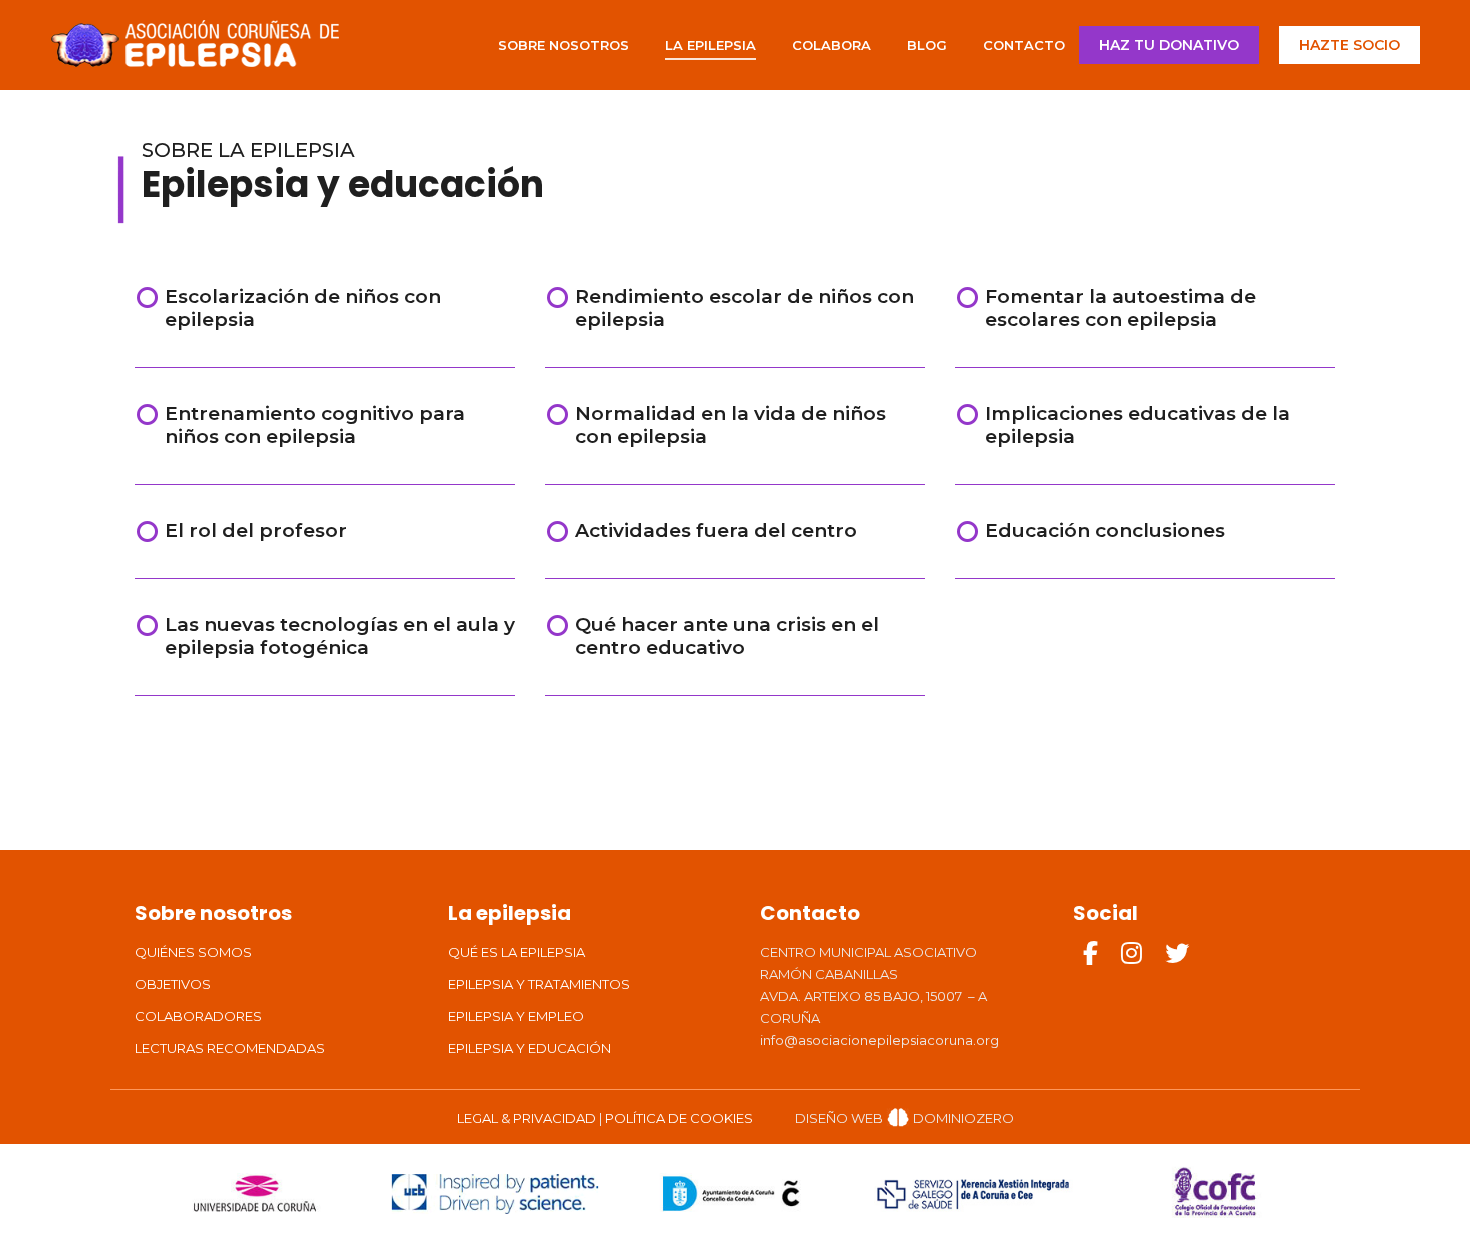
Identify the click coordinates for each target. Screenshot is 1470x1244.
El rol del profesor (256, 530)
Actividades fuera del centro (716, 530)
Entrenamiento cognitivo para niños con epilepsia (315, 425)
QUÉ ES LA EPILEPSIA (516, 952)
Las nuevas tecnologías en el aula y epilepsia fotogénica (340, 636)
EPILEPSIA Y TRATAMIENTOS (539, 984)
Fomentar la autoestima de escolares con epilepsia (1120, 308)
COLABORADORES (198, 1016)
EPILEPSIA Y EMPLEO (516, 1016)
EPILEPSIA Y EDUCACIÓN (529, 1048)
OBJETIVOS (173, 984)
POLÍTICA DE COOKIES (679, 1118)
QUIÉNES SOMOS (193, 952)
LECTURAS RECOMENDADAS (230, 1048)
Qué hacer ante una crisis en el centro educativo (727, 636)
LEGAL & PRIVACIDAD (526, 1118)
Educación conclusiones (1105, 530)
